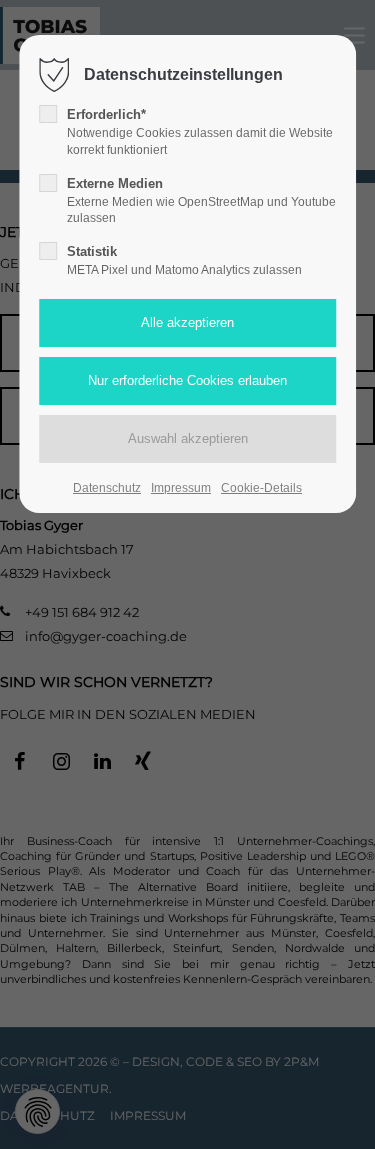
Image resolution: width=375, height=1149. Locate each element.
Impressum (181, 488)
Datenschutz (107, 488)
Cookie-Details (261, 488)
